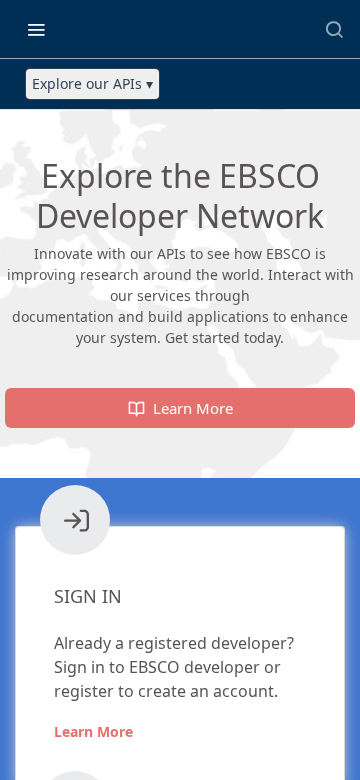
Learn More (93, 731)
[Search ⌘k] (334, 29)
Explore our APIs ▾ (92, 83)
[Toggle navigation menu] (36, 29)
